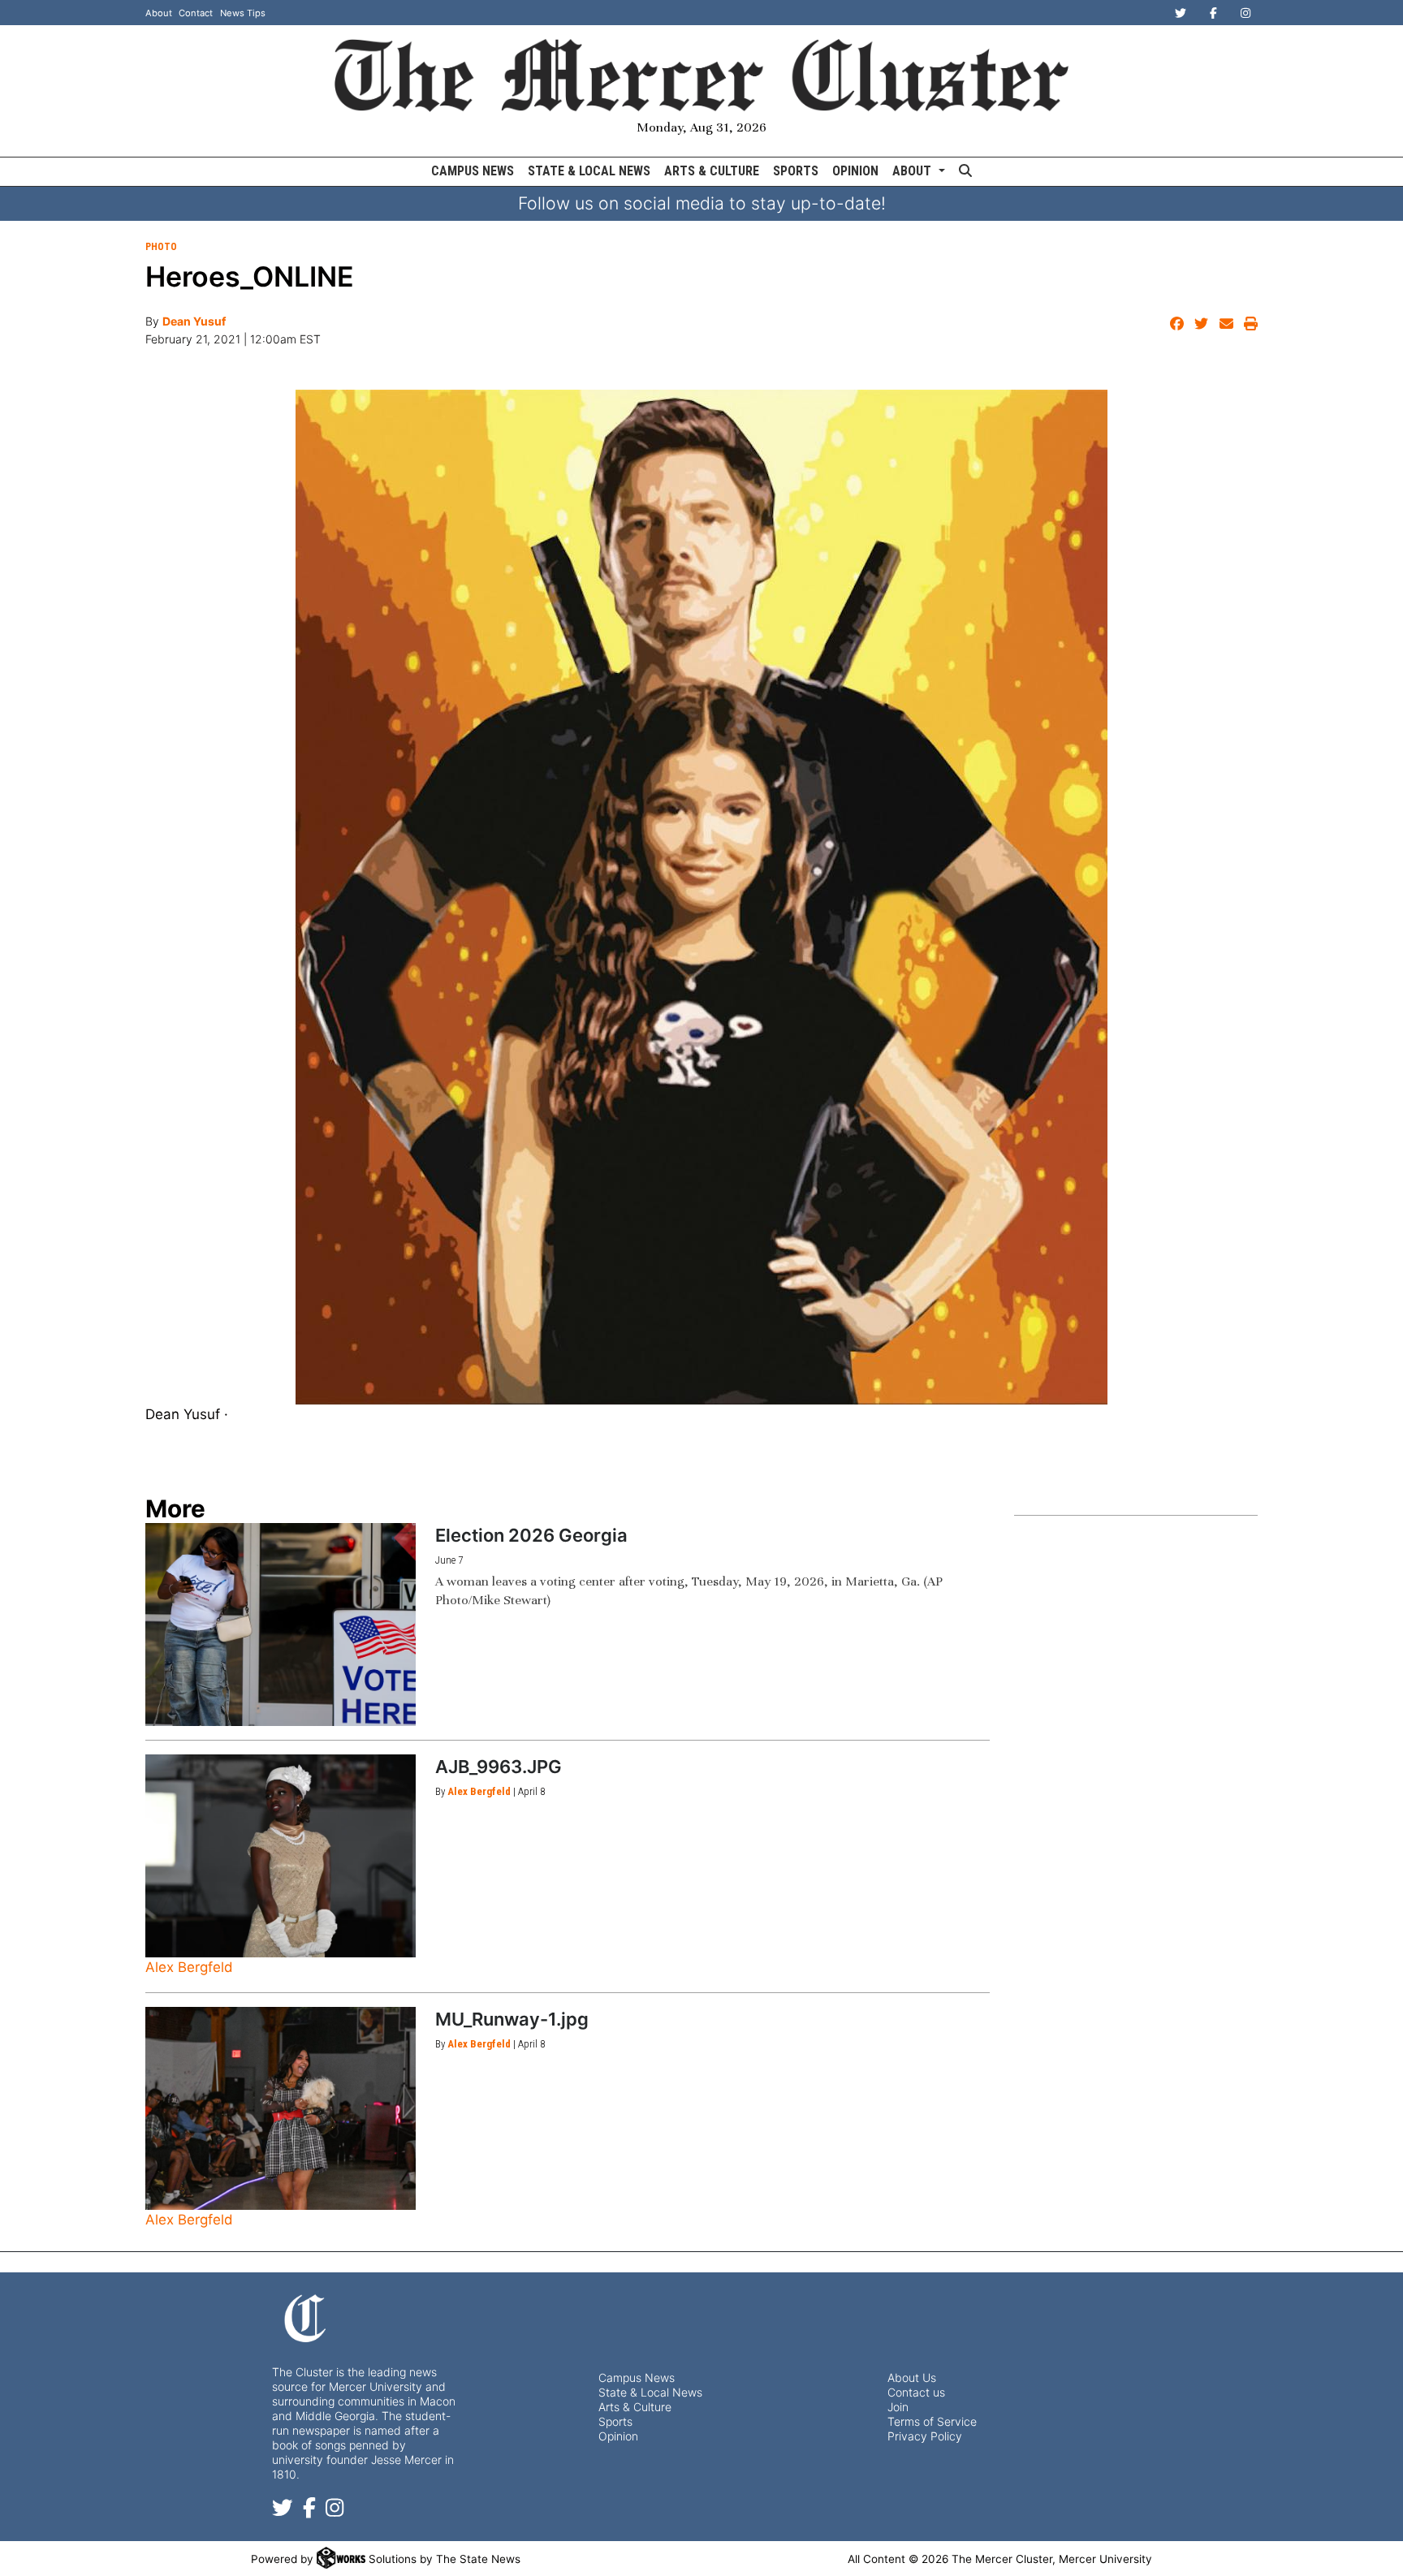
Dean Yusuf (194, 321)
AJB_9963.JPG (499, 1767)
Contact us (916, 2392)
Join (898, 2407)
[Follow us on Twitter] (283, 2511)
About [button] (913, 171)
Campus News (473, 171)
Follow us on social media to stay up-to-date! (702, 203)
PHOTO (161, 247)
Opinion (855, 171)
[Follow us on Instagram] (335, 2511)
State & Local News (589, 171)
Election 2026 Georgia (531, 1535)
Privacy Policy (925, 2436)
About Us (912, 2378)
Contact (196, 13)
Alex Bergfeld (189, 1967)
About (159, 13)
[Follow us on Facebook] (309, 2511)
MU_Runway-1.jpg (512, 2019)
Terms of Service (932, 2421)
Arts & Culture (712, 171)
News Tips (243, 13)
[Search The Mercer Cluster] (965, 172)
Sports (796, 171)
